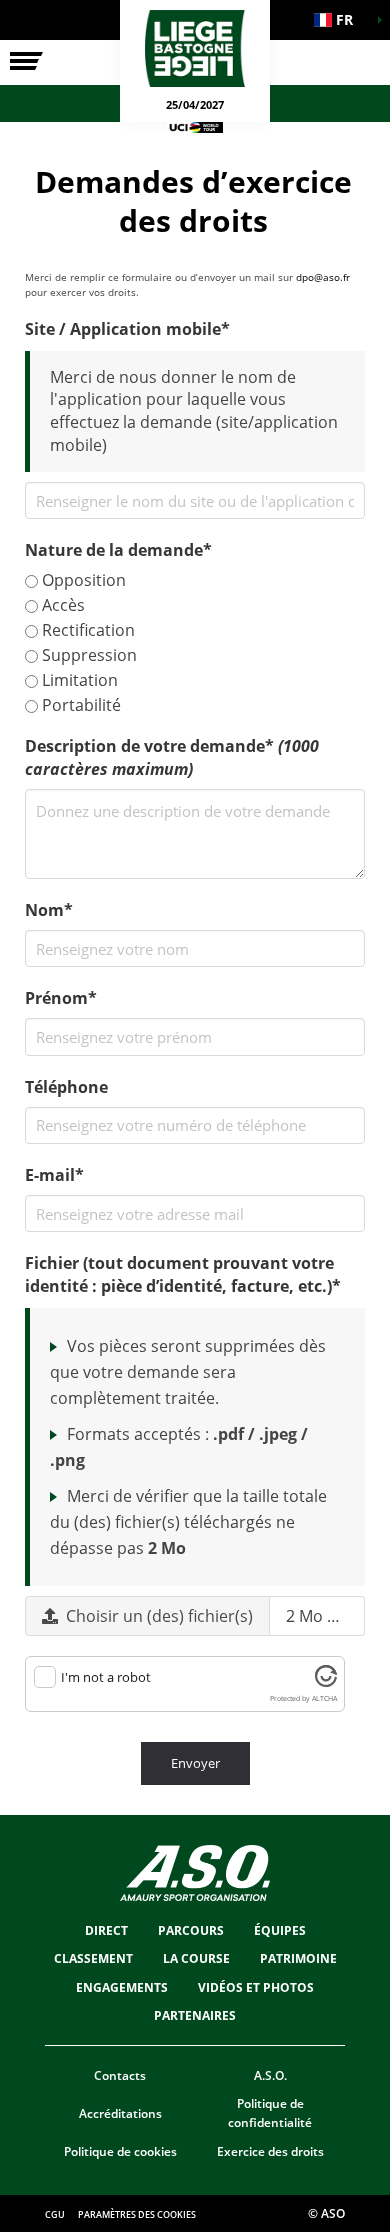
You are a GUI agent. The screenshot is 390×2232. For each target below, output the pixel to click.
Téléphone (66, 1087)
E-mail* (54, 1175)
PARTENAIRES (195, 2015)
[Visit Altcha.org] (326, 1682)
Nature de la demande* (118, 550)
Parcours (191, 1930)
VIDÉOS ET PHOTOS (256, 1987)
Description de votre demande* (172, 757)
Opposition (82, 580)
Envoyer (195, 1763)
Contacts (120, 2075)
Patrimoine (298, 1958)
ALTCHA (324, 1698)
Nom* (49, 910)
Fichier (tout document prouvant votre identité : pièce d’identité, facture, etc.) (183, 1274)
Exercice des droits (270, 2151)
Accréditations (120, 2113)
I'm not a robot (106, 1677)
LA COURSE (196, 1958)
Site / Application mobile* (127, 329)
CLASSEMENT (93, 1958)
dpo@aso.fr (323, 277)
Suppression (87, 655)
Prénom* (61, 998)
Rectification (86, 630)
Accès (61, 605)
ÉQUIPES (280, 1930)
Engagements (122, 1987)
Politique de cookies (120, 2151)
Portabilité (79, 705)
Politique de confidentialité (270, 2113)
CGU (55, 2214)
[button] (340, 20)
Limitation (78, 680)
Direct (106, 1930)
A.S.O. (270, 2075)
